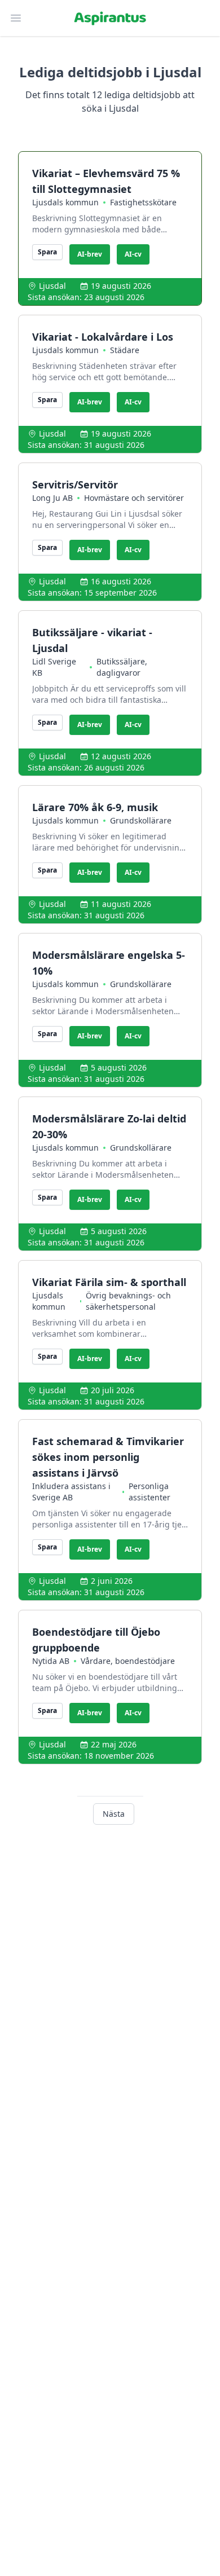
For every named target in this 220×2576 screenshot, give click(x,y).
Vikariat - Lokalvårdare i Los (103, 337)
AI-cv (133, 254)
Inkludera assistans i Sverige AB (71, 1492)
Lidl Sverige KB (54, 667)
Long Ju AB (52, 498)
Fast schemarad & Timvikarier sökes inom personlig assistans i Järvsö (108, 1457)
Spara (47, 252)
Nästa (114, 1814)
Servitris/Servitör (75, 485)
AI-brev (90, 254)
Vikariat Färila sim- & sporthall (109, 1282)
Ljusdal (52, 286)
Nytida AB (51, 1661)
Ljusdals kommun (65, 202)
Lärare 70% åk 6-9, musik (95, 807)
